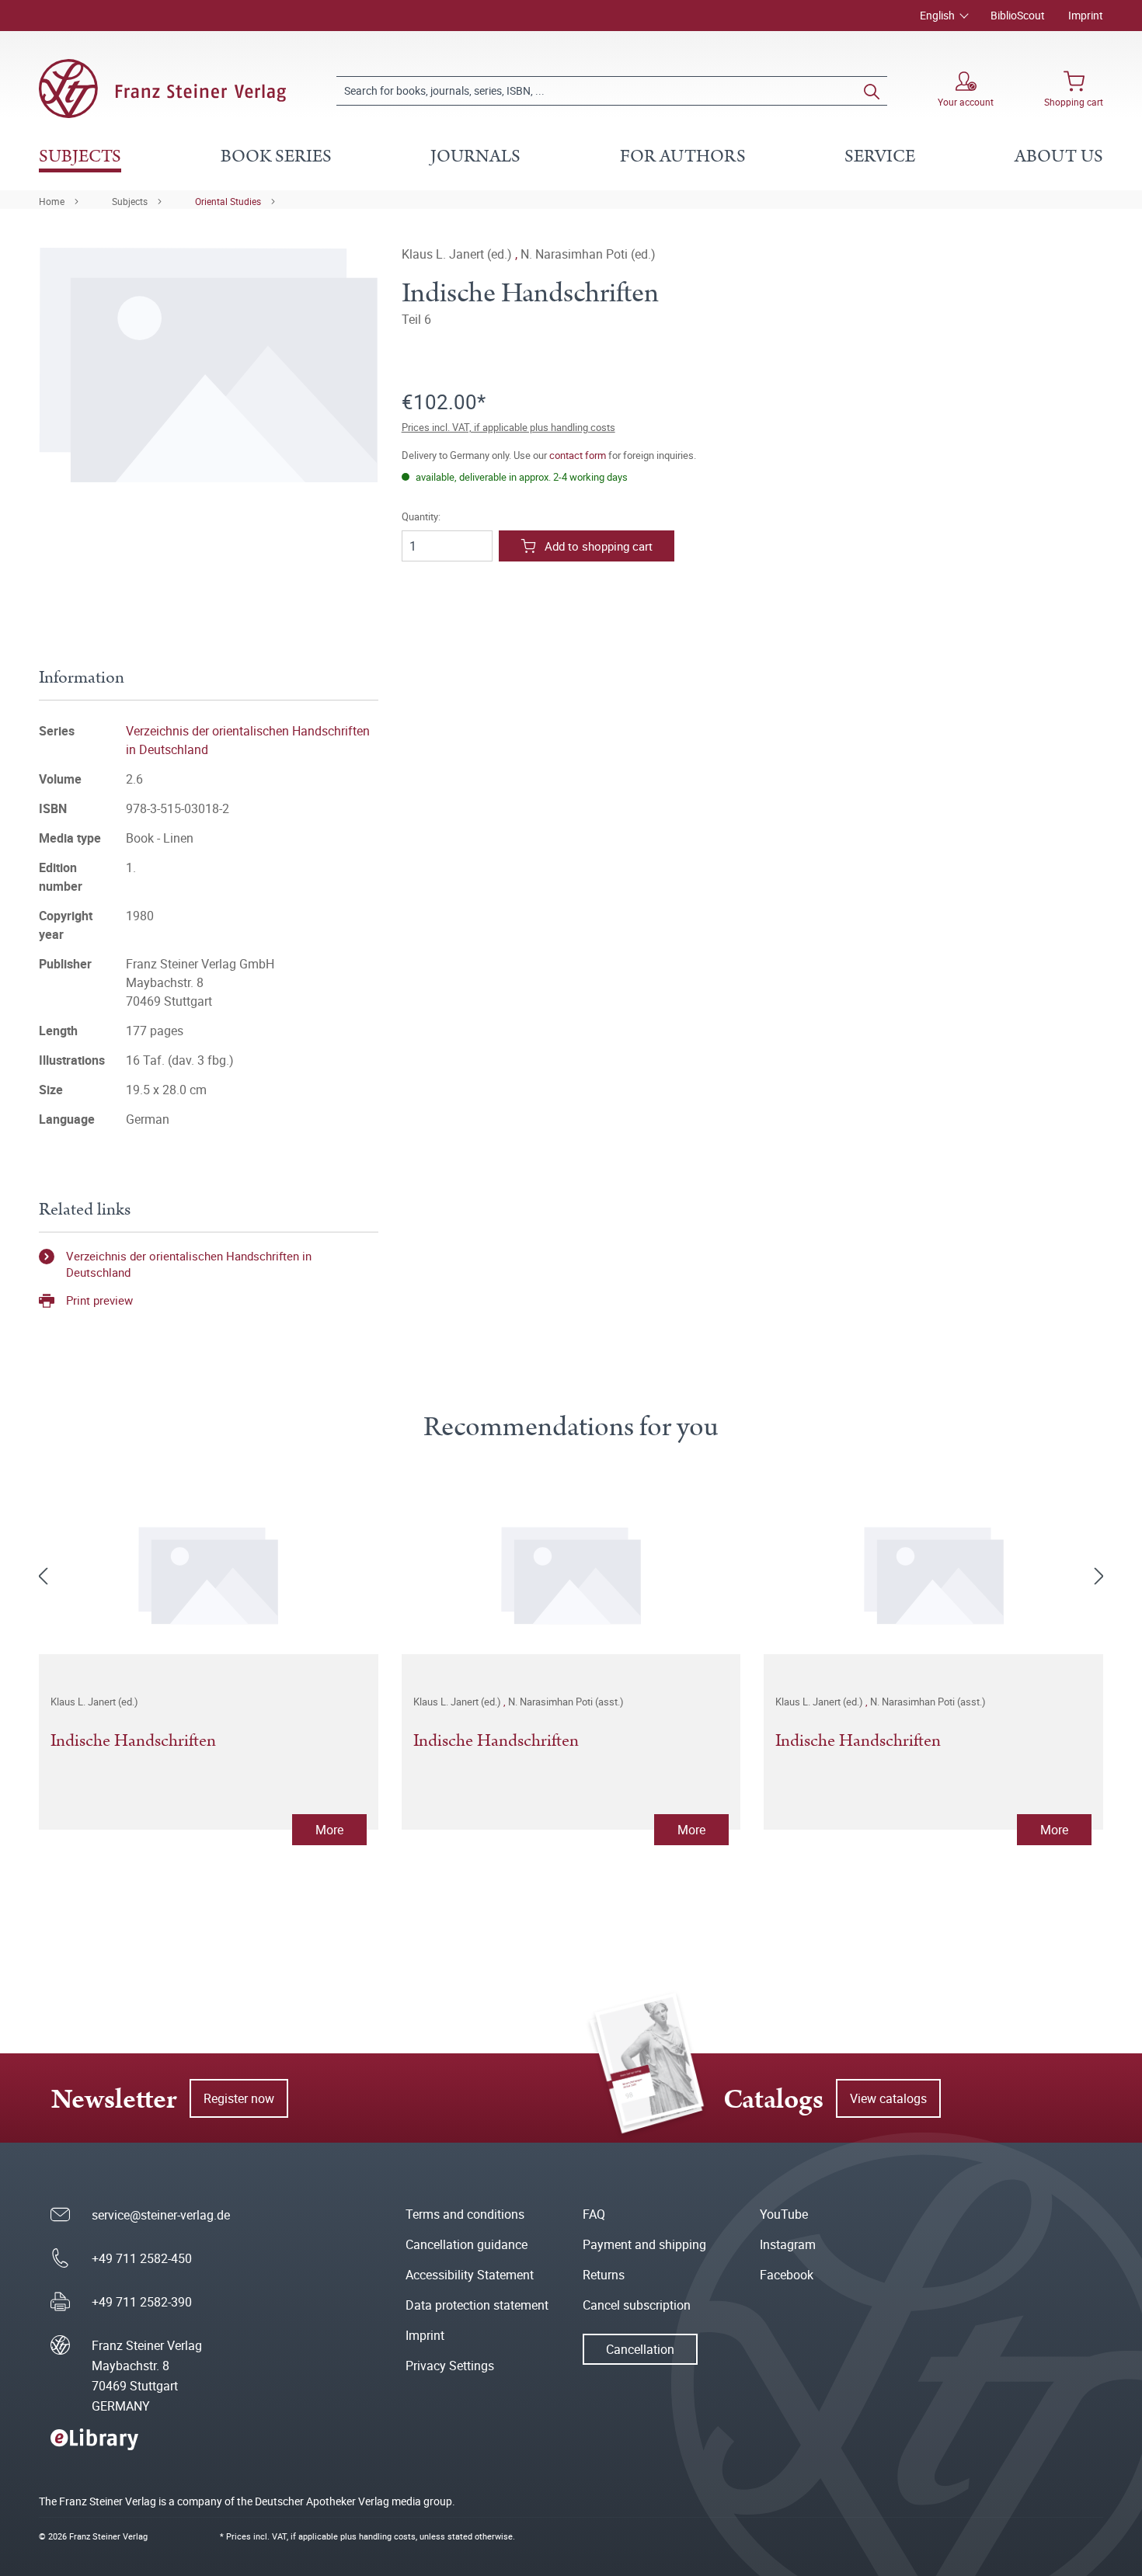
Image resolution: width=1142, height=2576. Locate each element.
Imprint (1086, 15)
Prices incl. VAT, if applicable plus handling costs (508, 427)
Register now (239, 2098)
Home (52, 201)
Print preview (99, 1300)
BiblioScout (1018, 15)
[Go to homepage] (162, 89)
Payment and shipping (644, 2244)
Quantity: (421, 517)
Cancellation (640, 2349)
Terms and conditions (465, 2214)
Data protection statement (477, 2305)
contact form (578, 455)
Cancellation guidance (467, 2244)
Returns (604, 2275)
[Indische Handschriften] (209, 1573)
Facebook (787, 2275)
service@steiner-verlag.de (161, 2215)
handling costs (387, 2536)
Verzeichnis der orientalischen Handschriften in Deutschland (189, 1264)
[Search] (872, 91)
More (329, 1830)
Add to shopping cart (599, 546)
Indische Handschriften (133, 1742)
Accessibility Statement (470, 2275)
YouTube (784, 2214)
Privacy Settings (450, 2366)
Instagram (788, 2244)
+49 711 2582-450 (142, 2258)
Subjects (130, 201)
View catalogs (888, 2098)
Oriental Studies (228, 201)
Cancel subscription (637, 2305)
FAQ (594, 2214)
